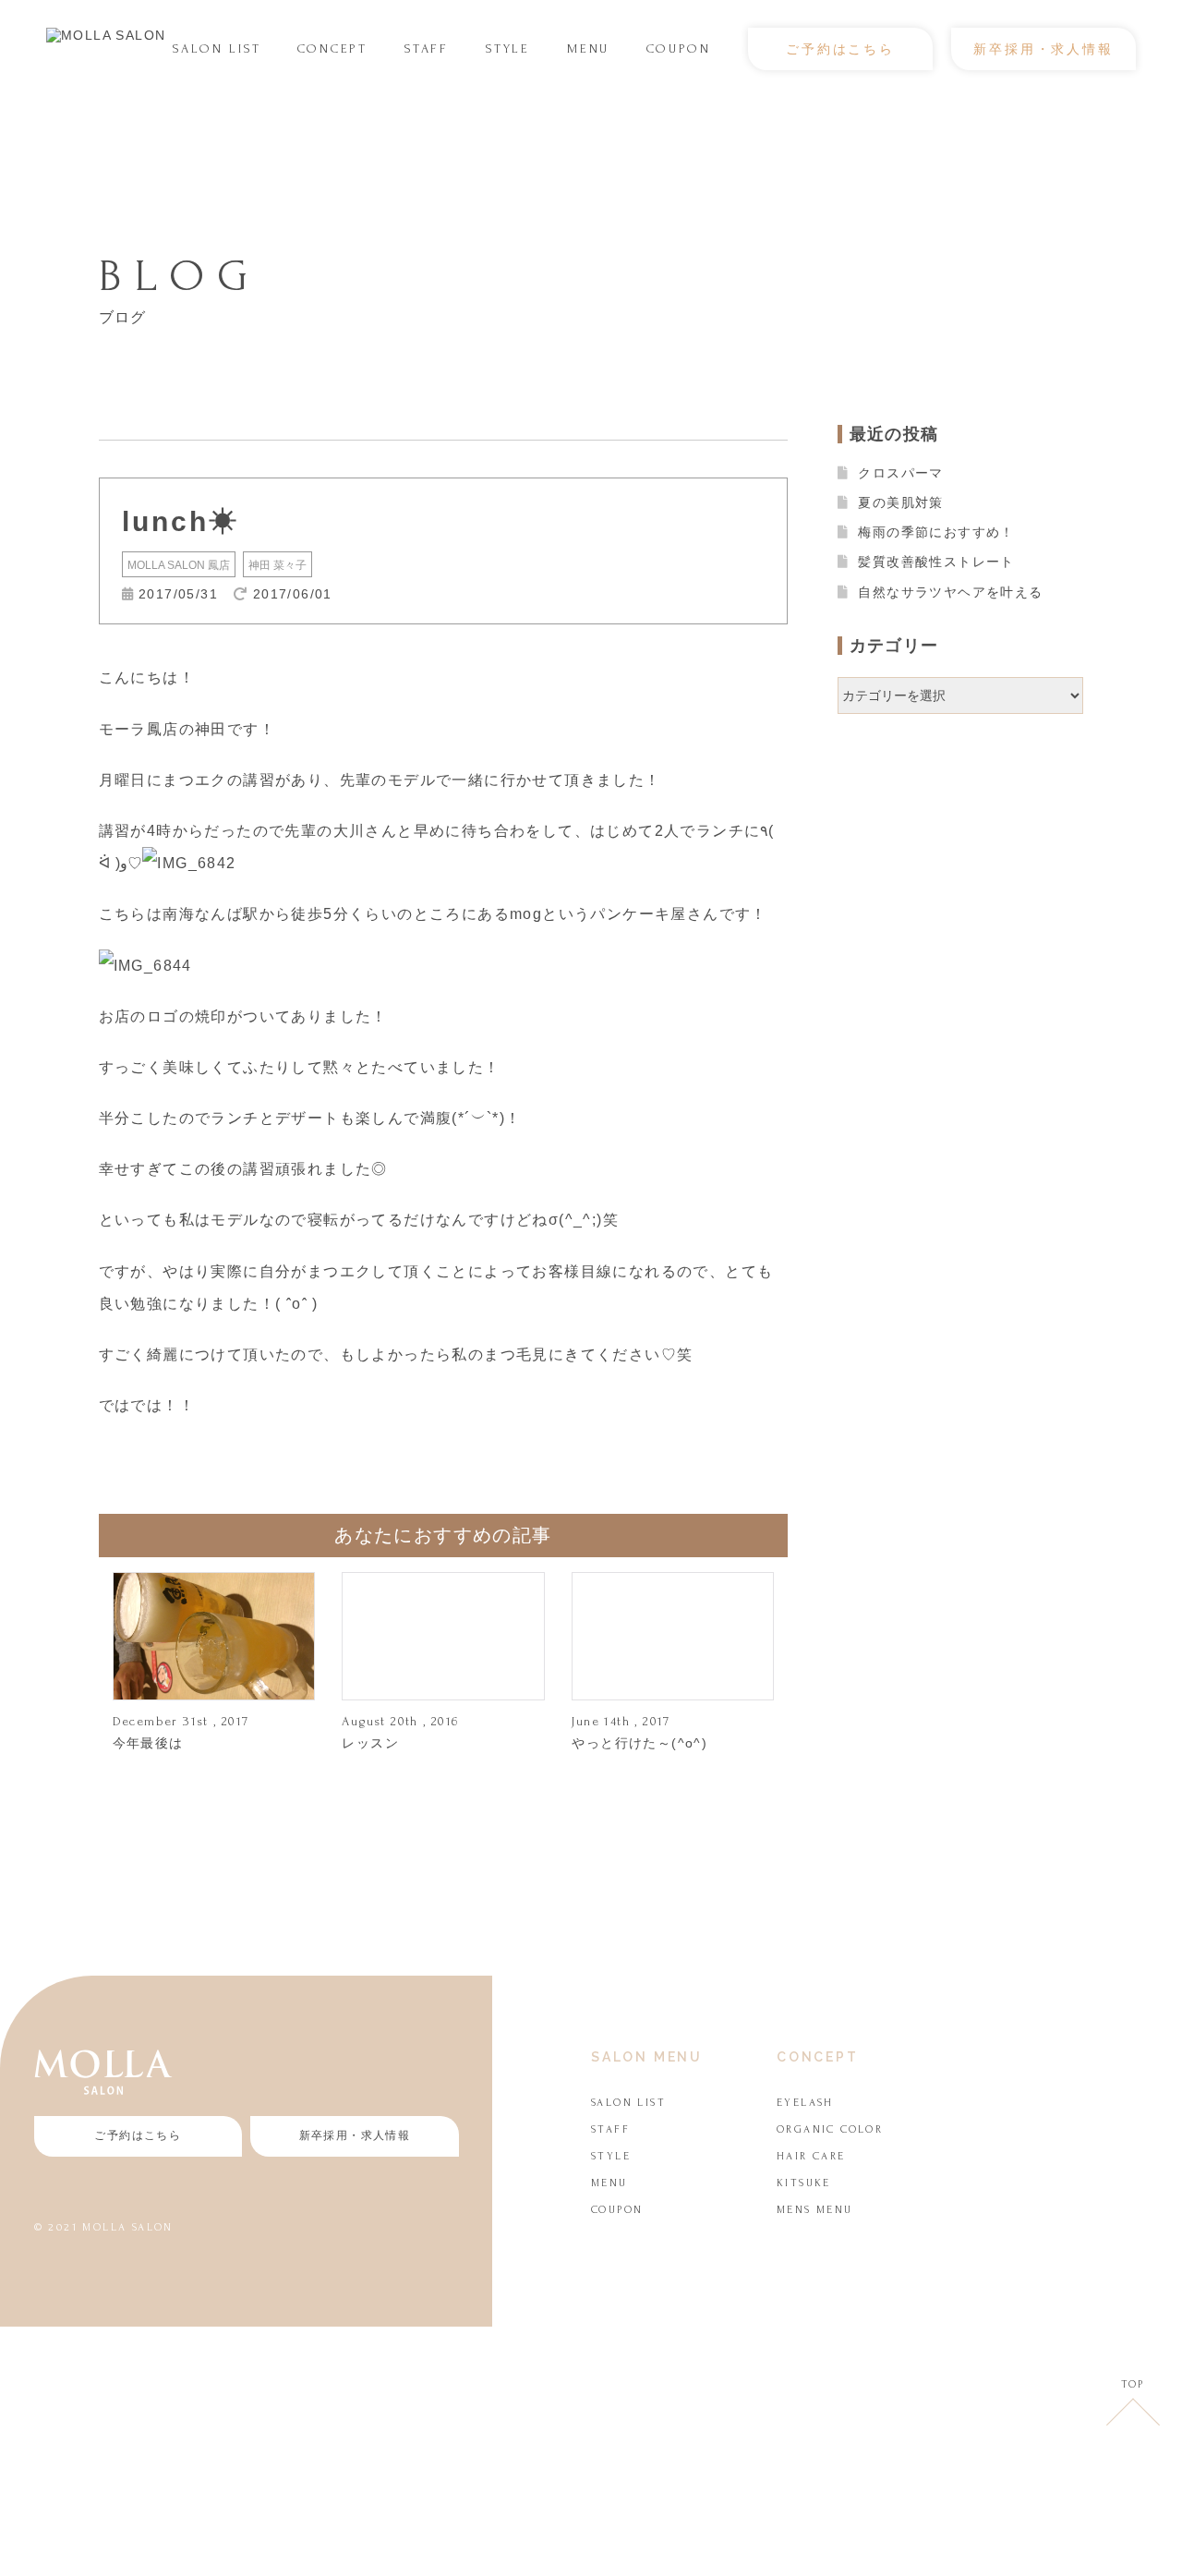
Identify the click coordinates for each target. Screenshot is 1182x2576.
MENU (588, 48)
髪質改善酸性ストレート (936, 562)
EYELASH (805, 2103)
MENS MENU (815, 2210)
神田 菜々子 (277, 565)
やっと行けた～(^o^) (639, 1743)
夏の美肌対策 (900, 502)
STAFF (427, 48)
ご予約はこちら (840, 49)
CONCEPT (332, 48)
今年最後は (148, 1743)
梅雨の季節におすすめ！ (936, 532)
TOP (1133, 2384)
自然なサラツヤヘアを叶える (950, 592)
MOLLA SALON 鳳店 (179, 565)
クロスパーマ (900, 473)
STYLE (508, 48)
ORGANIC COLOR (830, 2129)
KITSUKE (804, 2183)
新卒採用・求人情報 (1043, 49)
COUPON (679, 48)
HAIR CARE (811, 2156)
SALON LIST (217, 48)
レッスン (370, 1743)
